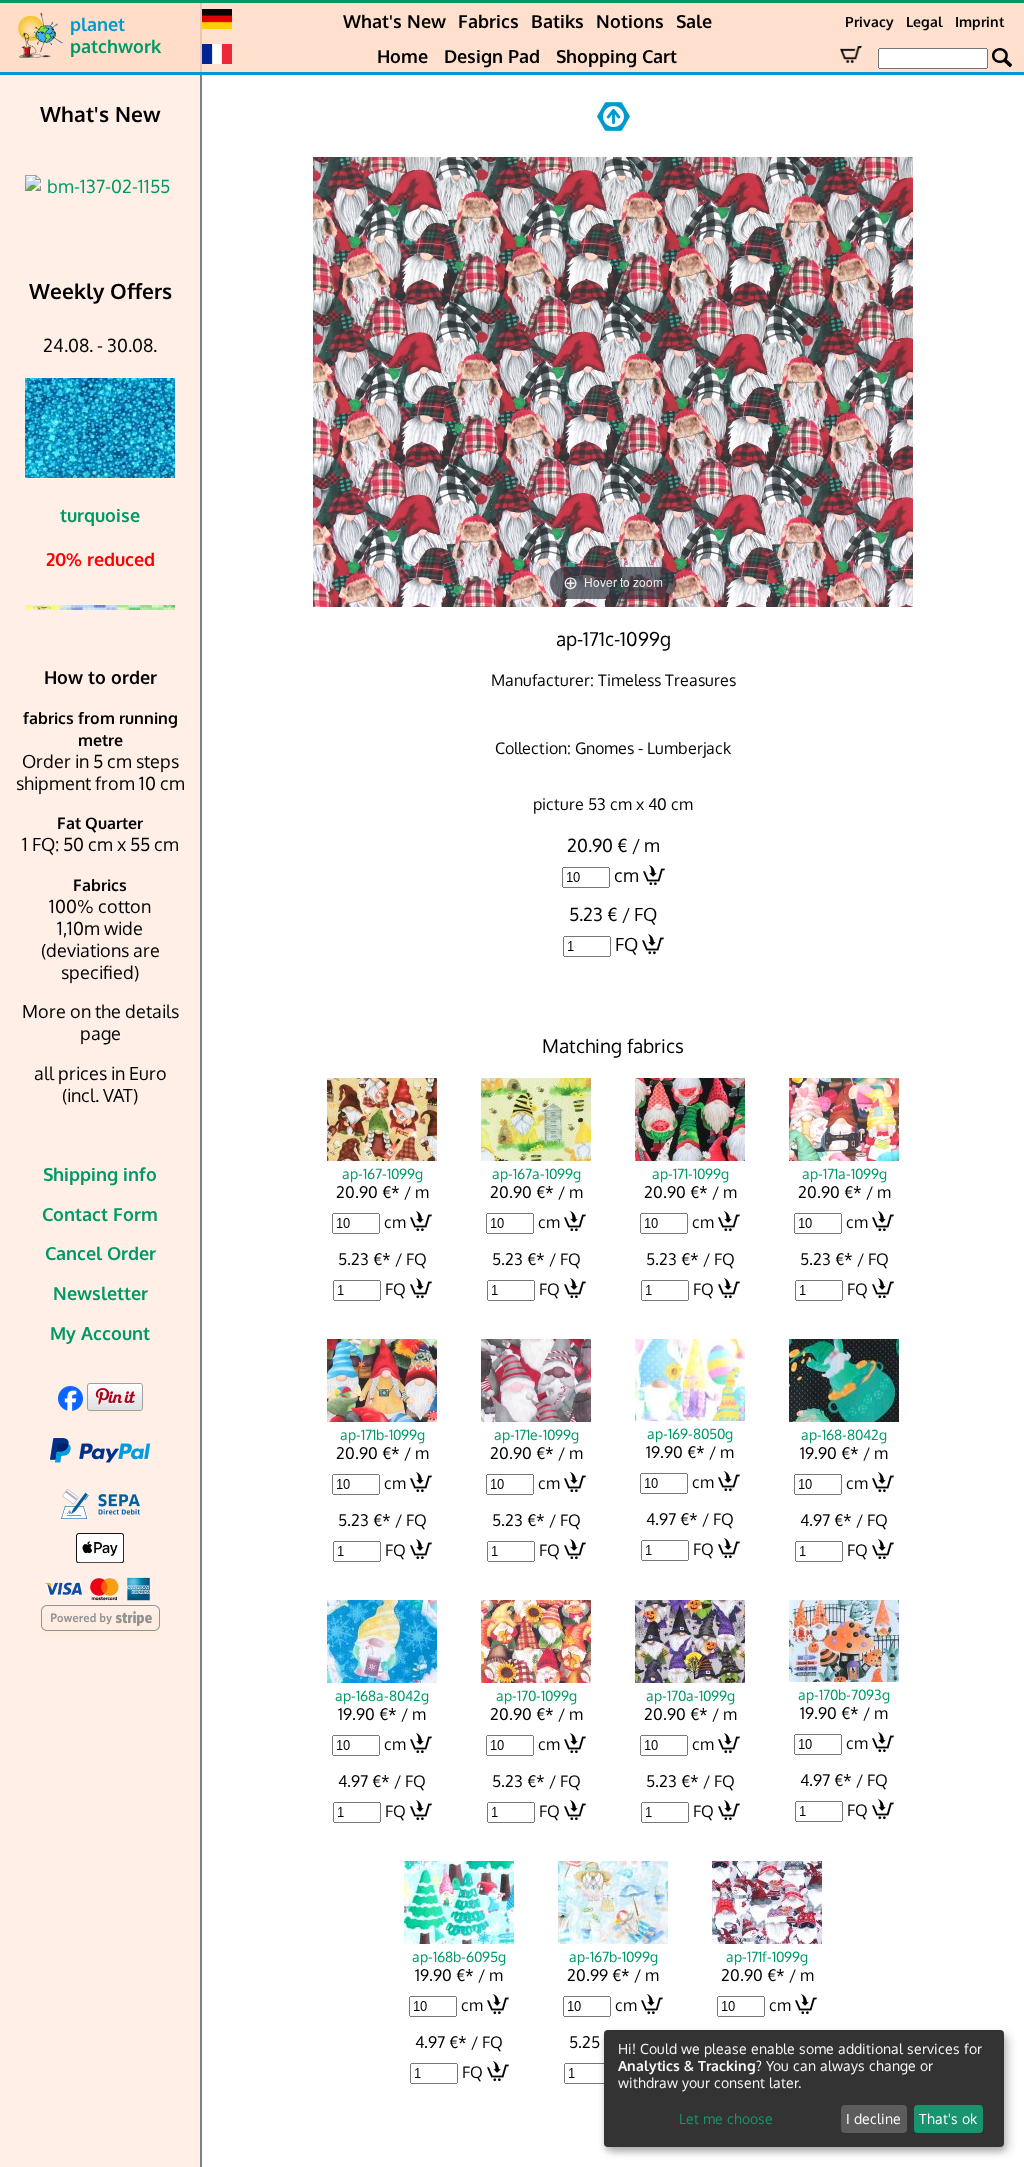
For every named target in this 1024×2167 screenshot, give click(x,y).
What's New (394, 21)
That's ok (948, 2118)
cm (626, 875)
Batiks (557, 21)
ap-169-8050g (690, 1433)
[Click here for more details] (100, 186)
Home (402, 56)
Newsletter (100, 1293)
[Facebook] (70, 1404)
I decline (873, 2118)
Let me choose (726, 2118)
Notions (630, 21)
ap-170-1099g (536, 1695)
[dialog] (804, 2088)
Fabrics (488, 21)
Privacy (869, 21)
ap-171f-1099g (767, 1956)
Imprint (979, 21)
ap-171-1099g (690, 1173)
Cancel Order (100, 1253)
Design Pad (492, 56)
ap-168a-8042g (382, 1695)
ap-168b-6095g (459, 1956)
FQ (626, 944)
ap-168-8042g (844, 1434)
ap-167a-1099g (536, 1173)
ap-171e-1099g (536, 1434)
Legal (924, 21)
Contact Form (100, 1214)
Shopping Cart (616, 56)
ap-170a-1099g (690, 1695)
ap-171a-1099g (844, 1173)
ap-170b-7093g (844, 1694)
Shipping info (100, 1174)
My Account (100, 1333)
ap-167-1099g (382, 1173)
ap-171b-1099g (382, 1434)
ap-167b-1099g (613, 1956)
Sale (694, 21)
